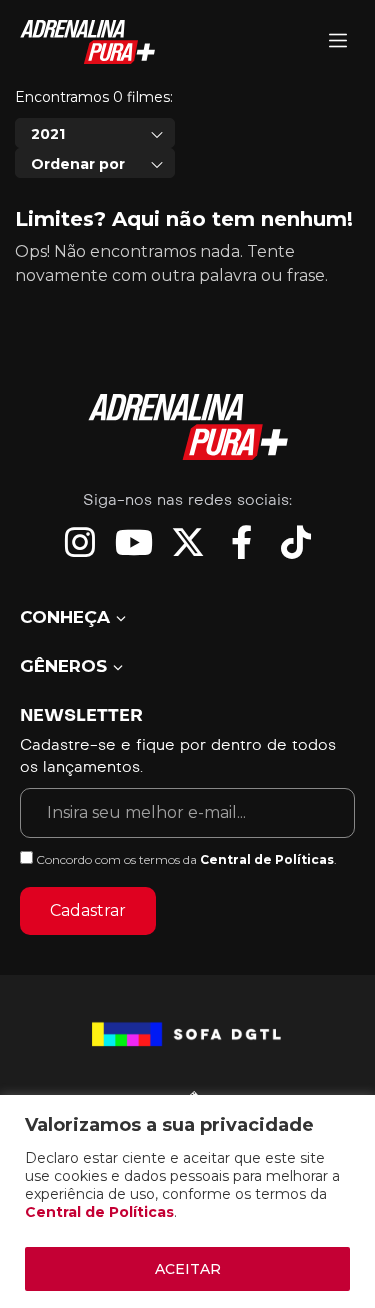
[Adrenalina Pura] (338, 42)
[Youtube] (134, 542)
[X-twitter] (188, 542)
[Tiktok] (296, 542)
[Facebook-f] (242, 542)
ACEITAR (188, 1269)
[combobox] (95, 133)
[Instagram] (80, 542)
